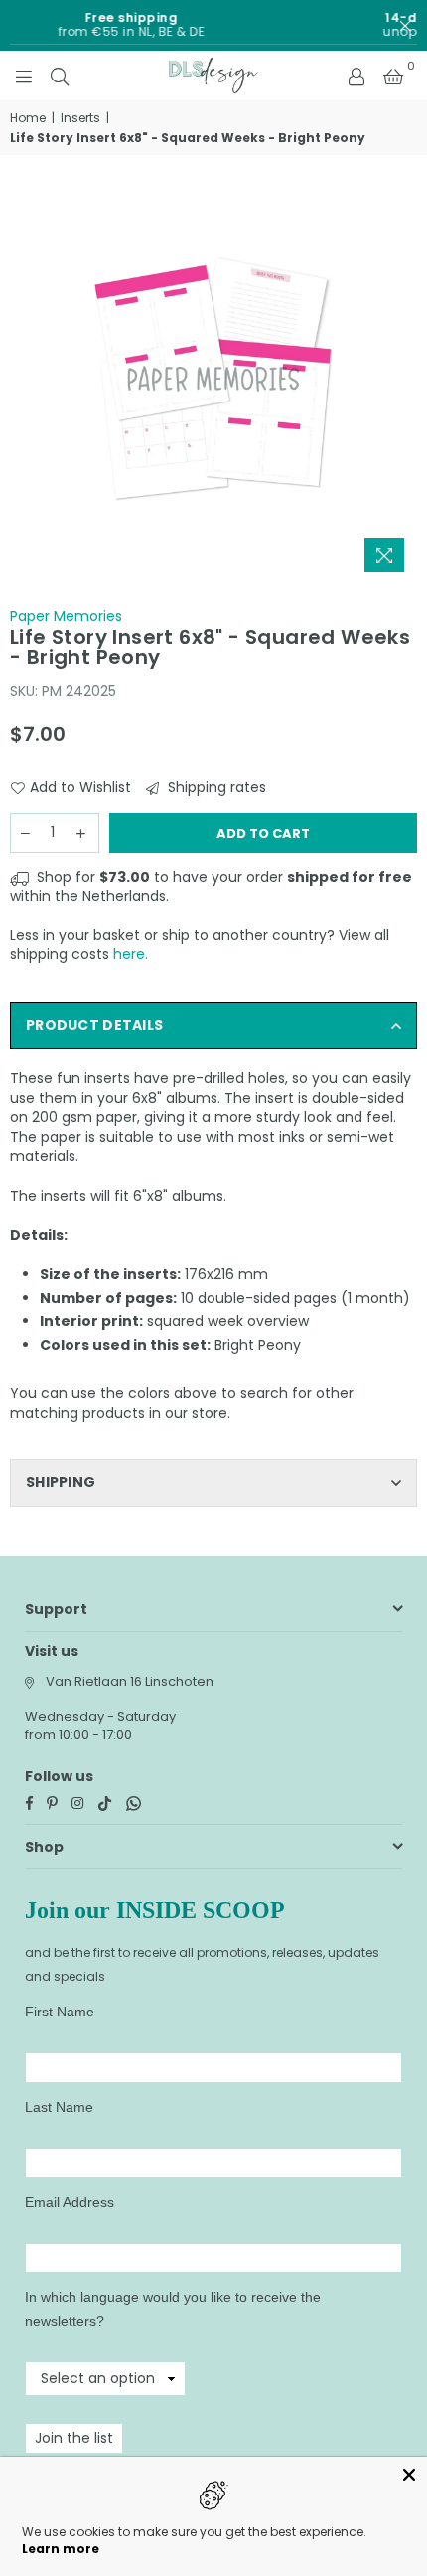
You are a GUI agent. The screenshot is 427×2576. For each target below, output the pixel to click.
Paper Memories (66, 616)
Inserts (80, 118)
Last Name (59, 2107)
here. (131, 954)
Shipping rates (215, 788)
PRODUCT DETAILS (94, 1025)
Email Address (70, 2202)
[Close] (409, 2475)
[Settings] (356, 76)
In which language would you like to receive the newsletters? (173, 2309)
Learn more (61, 2549)
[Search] (60, 76)
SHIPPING (61, 1482)
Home (28, 118)
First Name (60, 2012)
